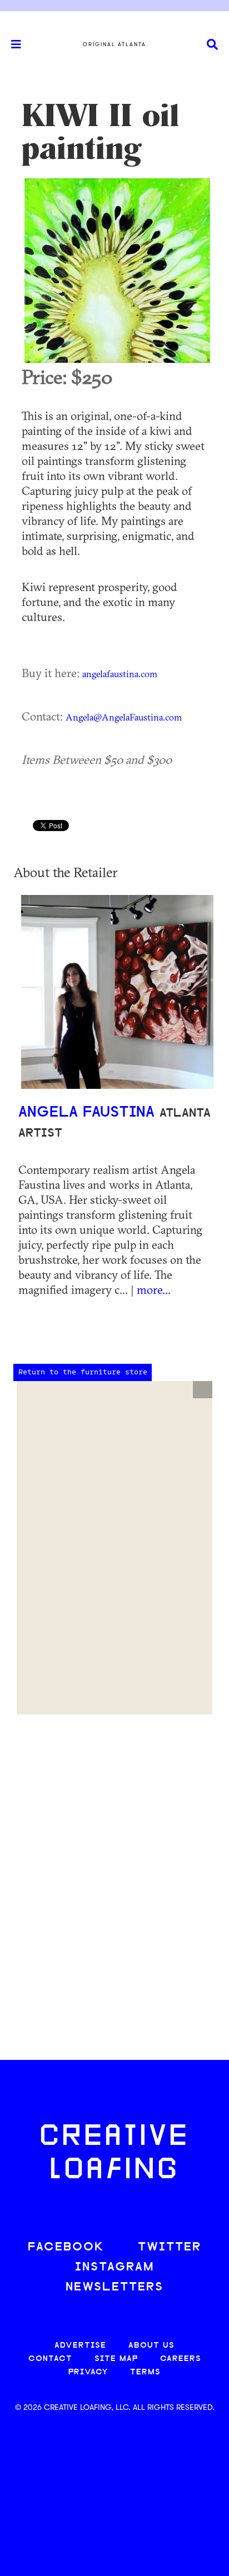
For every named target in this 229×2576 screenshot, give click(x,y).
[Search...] (212, 45)
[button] (203, 1390)
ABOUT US (151, 2346)
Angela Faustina (89, 1113)
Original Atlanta (114, 44)
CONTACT (50, 2359)
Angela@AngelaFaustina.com (124, 717)
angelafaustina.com (120, 674)
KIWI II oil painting (100, 132)
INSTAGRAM (114, 2267)
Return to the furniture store (83, 1372)
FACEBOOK (66, 2247)
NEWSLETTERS (114, 2287)
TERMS (145, 2372)
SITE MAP (116, 2359)
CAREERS (181, 2359)
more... (154, 1289)
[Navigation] (11, 44)
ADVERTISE (80, 2346)
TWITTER (170, 2247)
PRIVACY (88, 2372)
